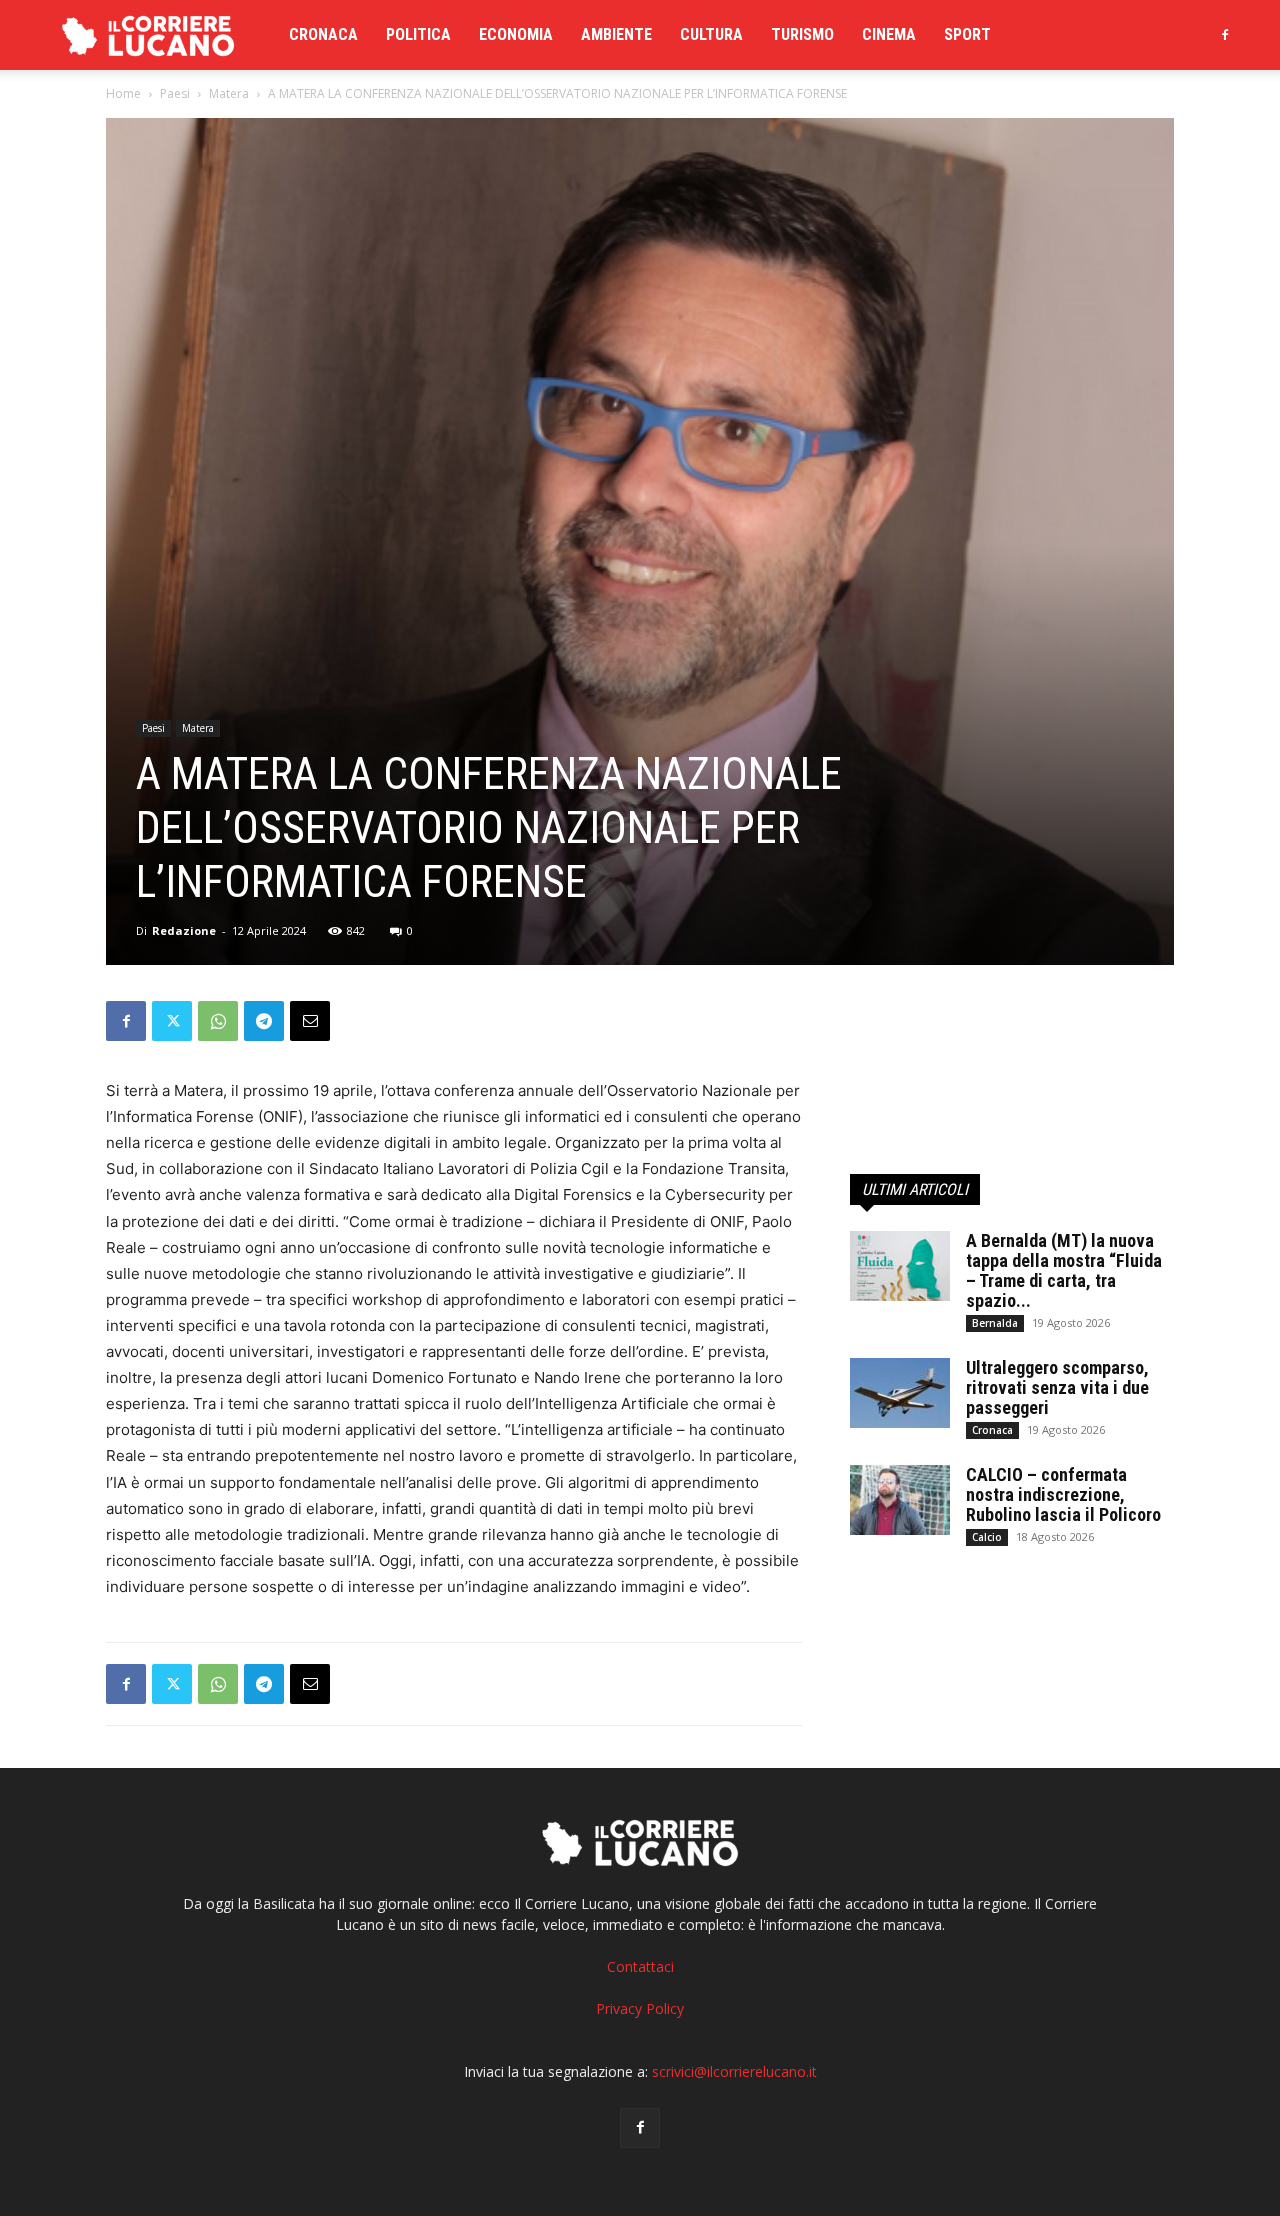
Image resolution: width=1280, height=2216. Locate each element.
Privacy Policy (640, 2008)
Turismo (802, 34)
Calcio (987, 1537)
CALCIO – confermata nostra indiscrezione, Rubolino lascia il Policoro (1063, 1494)
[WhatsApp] (218, 1021)
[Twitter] (172, 1021)
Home (123, 93)
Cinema (889, 34)
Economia (516, 34)
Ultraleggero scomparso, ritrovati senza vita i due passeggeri (1057, 1387)
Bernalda (995, 1323)
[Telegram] (264, 1021)
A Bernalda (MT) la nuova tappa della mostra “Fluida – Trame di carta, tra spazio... (1064, 1270)
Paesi (175, 93)
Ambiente (616, 34)
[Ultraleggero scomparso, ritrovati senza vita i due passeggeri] (900, 1393)
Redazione (184, 930)
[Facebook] (1225, 35)
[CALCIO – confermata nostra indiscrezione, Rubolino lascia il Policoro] (900, 1500)
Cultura (711, 34)
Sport (967, 34)
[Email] (310, 1021)
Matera (229, 93)
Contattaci (640, 1966)
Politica (418, 34)
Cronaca (323, 34)
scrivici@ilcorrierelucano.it (734, 2071)
